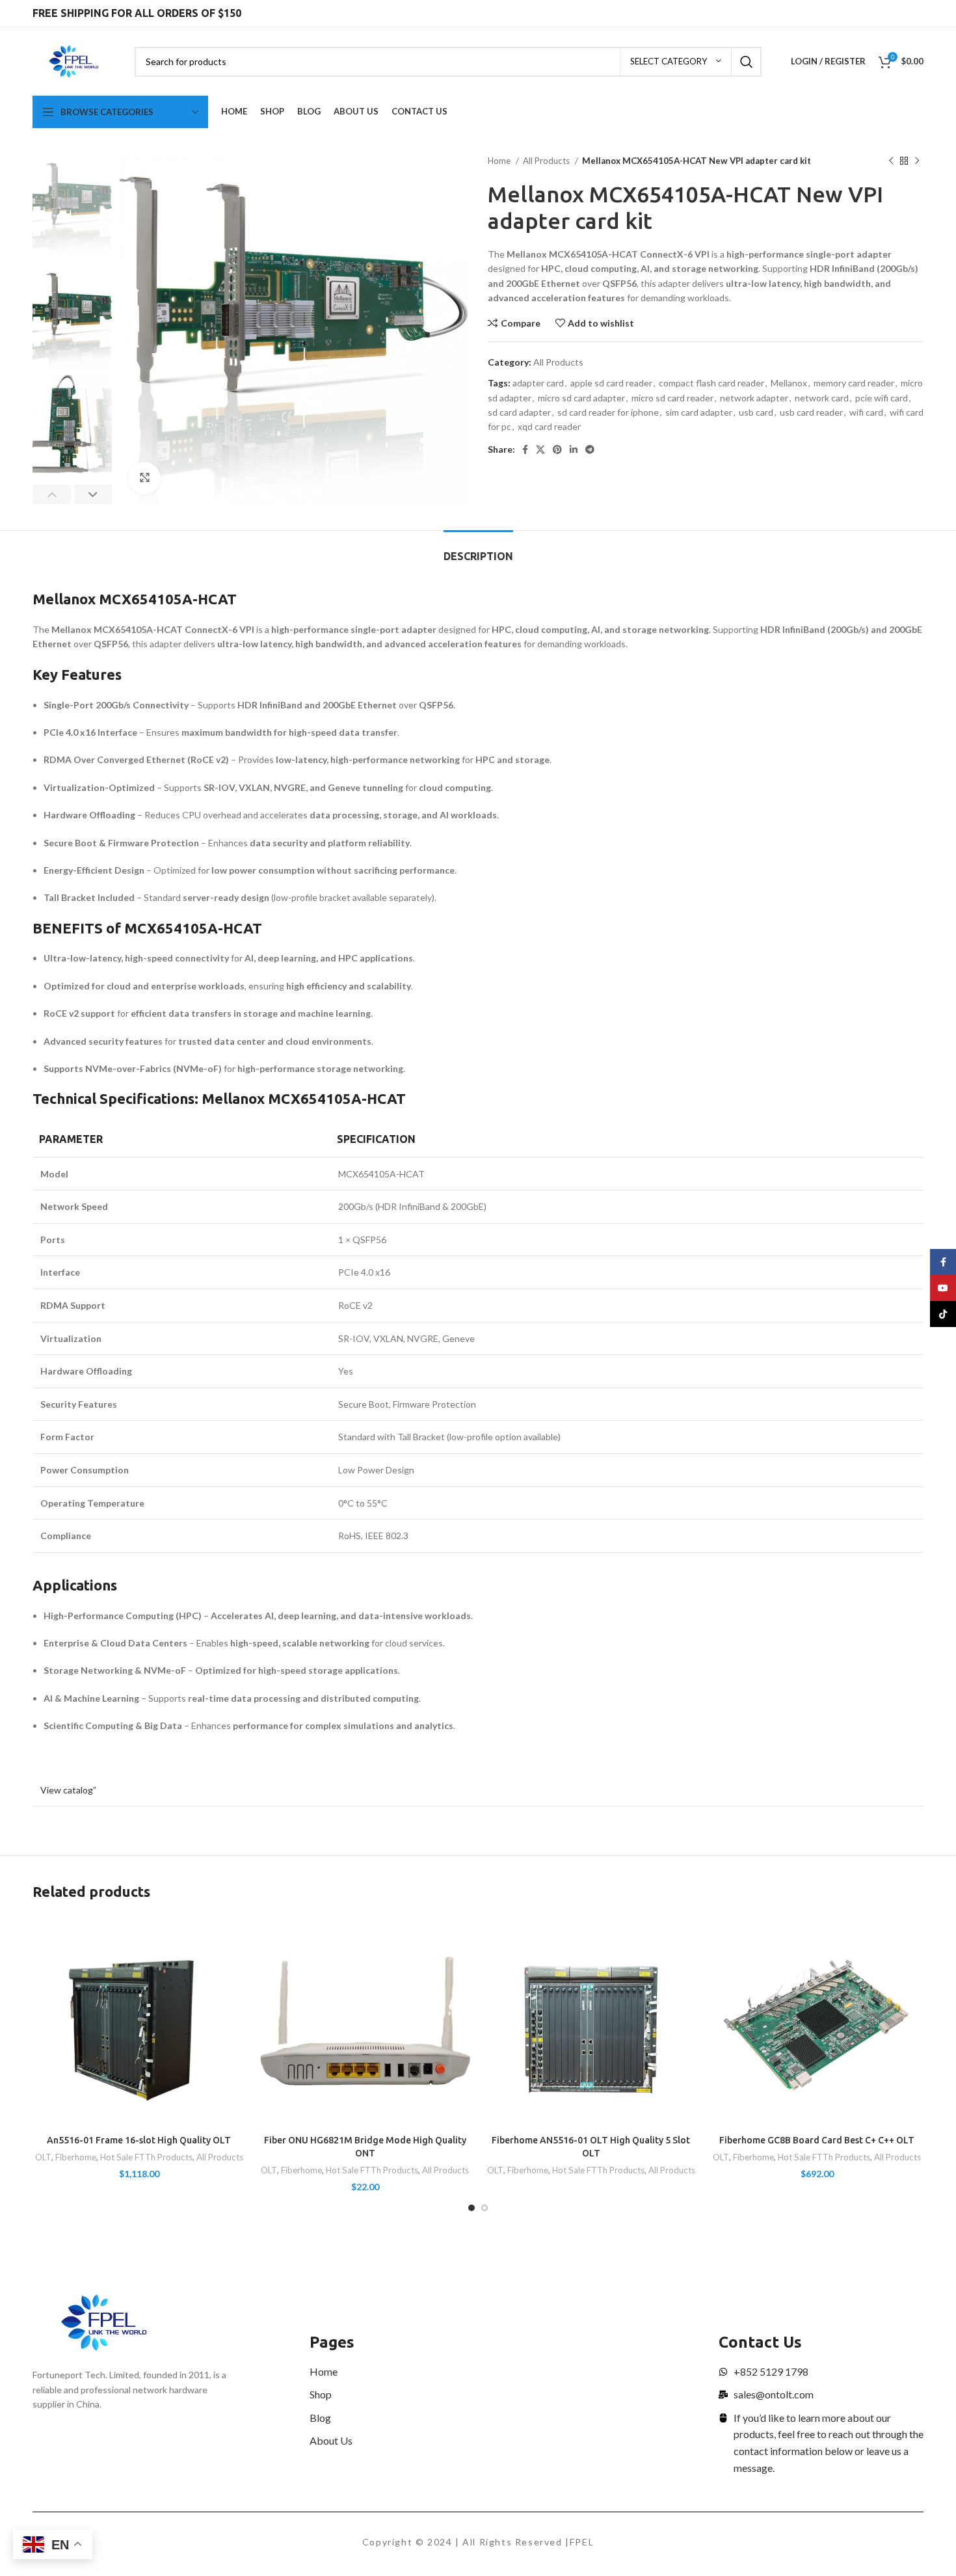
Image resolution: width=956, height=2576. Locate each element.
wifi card (866, 412)
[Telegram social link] (590, 449)
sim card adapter (699, 412)
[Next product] (917, 161)
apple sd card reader (611, 383)
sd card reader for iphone (608, 412)
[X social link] (540, 449)
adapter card (538, 383)
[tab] (478, 550)
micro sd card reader (672, 398)
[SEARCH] (747, 62)
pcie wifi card (882, 398)
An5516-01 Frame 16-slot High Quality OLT (139, 2140)
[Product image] (139, 2022)
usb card (756, 412)
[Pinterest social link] (557, 449)
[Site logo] (74, 60)
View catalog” (68, 1790)
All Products (547, 161)
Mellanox (789, 383)
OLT (43, 2157)
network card (822, 398)
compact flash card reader (711, 383)
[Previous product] (891, 161)
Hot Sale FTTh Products (146, 2157)
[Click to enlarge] (144, 478)
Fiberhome (76, 2157)
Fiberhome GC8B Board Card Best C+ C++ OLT (817, 2140)
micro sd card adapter (581, 398)
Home (500, 161)
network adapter (754, 398)
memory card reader (854, 383)
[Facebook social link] (525, 449)
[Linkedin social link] (574, 449)
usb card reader (811, 412)
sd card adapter (519, 412)
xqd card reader (549, 426)
